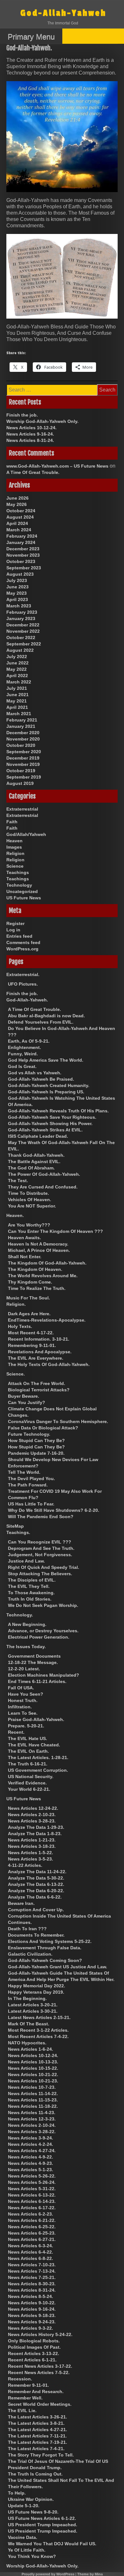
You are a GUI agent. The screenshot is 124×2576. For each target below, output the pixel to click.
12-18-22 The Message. (33, 1662)
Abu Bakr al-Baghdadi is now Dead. (46, 1016)
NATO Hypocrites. (27, 2043)
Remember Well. (25, 2398)
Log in (13, 930)
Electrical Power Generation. (39, 1637)
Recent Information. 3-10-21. (39, 1339)
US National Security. (31, 1777)
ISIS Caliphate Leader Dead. (38, 1136)
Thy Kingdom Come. (30, 1282)
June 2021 (17, 695)
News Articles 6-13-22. (32, 2195)
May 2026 (17, 504)
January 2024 (21, 542)
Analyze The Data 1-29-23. (36, 1827)
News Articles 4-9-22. (31, 2157)
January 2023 (21, 618)
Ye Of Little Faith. (27, 2550)
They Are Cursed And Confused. (43, 1187)
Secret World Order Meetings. (40, 2404)
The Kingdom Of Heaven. (35, 1269)
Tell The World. (24, 1472)
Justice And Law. (26, 1561)
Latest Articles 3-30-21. (33, 2011)
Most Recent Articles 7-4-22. (38, 2036)
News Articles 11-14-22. (33, 2094)
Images (14, 847)
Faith (12, 822)
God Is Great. (22, 1066)
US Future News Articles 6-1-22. (42, 2518)
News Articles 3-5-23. (31, 1859)
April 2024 (17, 523)
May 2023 (17, 593)
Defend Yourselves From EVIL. (41, 1022)
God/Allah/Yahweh (26, 834)
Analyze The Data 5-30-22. (36, 1878)
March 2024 (19, 530)
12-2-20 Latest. (24, 1669)
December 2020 (23, 733)
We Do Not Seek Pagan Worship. (43, 1605)
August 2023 (20, 574)
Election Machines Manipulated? (44, 1675)
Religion (15, 853)
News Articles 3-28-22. (32, 2132)
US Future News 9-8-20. (33, 2512)
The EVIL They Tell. (29, 1586)
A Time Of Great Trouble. (33, 472)
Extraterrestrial (22, 809)
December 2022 (23, 625)
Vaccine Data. (23, 2537)
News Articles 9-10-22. (32, 2303)
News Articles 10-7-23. (32, 2087)
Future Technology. (29, 1434)
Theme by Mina (90, 2574)
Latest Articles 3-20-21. (33, 2005)
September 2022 (24, 644)
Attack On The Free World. (37, 1383)
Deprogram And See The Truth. (41, 1548)
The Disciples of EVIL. (32, 1580)
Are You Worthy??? (29, 1225)
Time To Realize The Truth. (37, 1288)
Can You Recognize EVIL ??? (40, 1542)
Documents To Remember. (36, 1935)
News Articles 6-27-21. (32, 2239)
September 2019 (24, 777)
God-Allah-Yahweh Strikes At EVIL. (45, 1130)
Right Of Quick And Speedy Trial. (44, 1567)
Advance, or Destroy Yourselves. (43, 1631)
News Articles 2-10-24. (32, 2125)
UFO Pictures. (23, 984)
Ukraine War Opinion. (31, 2499)
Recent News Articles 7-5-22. (39, 2372)
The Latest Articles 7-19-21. (38, 2442)
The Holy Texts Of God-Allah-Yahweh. (49, 1364)
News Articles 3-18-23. (32, 1846)
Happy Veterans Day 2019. (36, 1992)
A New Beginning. (27, 1624)
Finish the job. (22, 415)
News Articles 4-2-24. (31, 2144)
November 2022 (23, 631)
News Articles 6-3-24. (31, 2246)
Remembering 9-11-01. (32, 1345)
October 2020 (21, 745)
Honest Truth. (23, 1700)
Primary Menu (31, 37)
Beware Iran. (21, 1903)
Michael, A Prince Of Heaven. (39, 1250)
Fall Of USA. (21, 1688)
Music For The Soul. (28, 1298)
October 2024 (21, 511)
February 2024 (22, 536)
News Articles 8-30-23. (32, 2284)
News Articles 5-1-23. (31, 2170)
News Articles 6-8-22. (31, 2258)
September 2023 (24, 568)
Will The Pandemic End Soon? (41, 1517)
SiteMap (15, 1526)
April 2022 (17, 676)
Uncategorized (22, 891)
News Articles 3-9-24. (31, 2138)
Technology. (20, 1615)
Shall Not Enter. (25, 1257)
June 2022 (17, 663)
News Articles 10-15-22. (33, 2068)
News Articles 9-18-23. (32, 2315)
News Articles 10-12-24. (31, 428)
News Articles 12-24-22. (33, 1808)
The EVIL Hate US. (28, 1738)
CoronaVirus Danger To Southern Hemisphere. (58, 1421)
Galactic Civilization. (30, 1954)
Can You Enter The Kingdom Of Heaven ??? (55, 1231)
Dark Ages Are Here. (29, 1314)
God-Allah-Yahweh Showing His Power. (50, 1123)
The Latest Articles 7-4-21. (36, 2449)
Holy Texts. (20, 1326)
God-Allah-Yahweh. (27, 1000)
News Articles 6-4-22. (31, 2252)
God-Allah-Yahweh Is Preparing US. (46, 1092)
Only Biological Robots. (34, 2341)
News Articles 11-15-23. (33, 2100)
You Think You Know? (32, 2556)
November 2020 (23, 739)
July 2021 (17, 688)
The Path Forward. (28, 1485)
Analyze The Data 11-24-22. (37, 1872)
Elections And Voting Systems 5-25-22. (50, 1941)
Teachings (18, 872)
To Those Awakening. (31, 1593)
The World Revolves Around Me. (43, 1276)
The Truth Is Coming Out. (35, 2474)
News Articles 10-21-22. (33, 2074)
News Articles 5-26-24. (32, 2182)
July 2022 (17, 657)
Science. (16, 1374)
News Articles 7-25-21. (32, 2277)
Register (15, 923)
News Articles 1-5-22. (31, 1853)
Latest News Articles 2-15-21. (39, 2017)
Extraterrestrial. (23, 974)
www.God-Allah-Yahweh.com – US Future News (57, 466)
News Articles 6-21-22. (32, 2220)
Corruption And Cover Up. (36, 1910)
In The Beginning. (27, 1998)
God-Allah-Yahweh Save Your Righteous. (52, 1117)
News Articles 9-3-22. (31, 2328)
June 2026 (17, 498)
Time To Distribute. (28, 1193)
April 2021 (17, 707)
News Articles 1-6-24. (31, 2049)
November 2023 (23, 555)
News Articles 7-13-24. (32, 2271)
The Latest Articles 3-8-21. (36, 2423)
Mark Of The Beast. (29, 2024)
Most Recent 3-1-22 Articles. (38, 2030)
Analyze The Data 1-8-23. (35, 1834)
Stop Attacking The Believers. (40, 1574)
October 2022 (21, 638)
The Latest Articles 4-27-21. (38, 2430)
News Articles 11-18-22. (33, 2106)
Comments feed (23, 942)
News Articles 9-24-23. (32, 2322)
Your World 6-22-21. (29, 1789)
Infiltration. (20, 1707)
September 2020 (24, 752)
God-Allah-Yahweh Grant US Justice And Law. (58, 1967)
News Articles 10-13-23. (33, 2062)
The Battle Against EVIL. (34, 1162)
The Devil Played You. (31, 1479)
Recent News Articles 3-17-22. (40, 2366)
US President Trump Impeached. (43, 2525)
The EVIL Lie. (22, 2411)
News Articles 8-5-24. (31, 2296)
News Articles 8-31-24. (30, 440)
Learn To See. (23, 1713)
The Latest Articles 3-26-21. (38, 2417)
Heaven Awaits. (24, 1238)
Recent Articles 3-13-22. (34, 2353)
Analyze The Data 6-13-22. (36, 1884)
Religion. (16, 1304)
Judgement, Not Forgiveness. (40, 1555)
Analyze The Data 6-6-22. (35, 1897)
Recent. (16, 1732)
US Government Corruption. (38, 1770)
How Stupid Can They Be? (36, 1440)
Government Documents (34, 1656)
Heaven (14, 841)
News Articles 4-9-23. (31, 2163)
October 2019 (21, 771)
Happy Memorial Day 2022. (37, 1986)
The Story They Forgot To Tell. (41, 2455)
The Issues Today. (26, 1647)
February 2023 (22, 612)
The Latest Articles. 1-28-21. (38, 1757)
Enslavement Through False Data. (45, 1948)
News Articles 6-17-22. (32, 2208)
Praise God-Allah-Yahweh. (36, 1719)
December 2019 (23, 758)
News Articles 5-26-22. (32, 2176)
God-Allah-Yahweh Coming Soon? (45, 1960)
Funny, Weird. (23, 1054)
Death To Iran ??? (27, 1929)
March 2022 (19, 682)
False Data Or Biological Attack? (43, 1428)
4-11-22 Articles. (25, 1865)
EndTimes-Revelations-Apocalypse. (47, 1320)
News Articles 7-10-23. (32, 2265)
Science (15, 866)
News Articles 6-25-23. (32, 2233)
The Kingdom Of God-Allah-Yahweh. (47, 1263)
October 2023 (21, 561)
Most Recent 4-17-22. (31, 1333)
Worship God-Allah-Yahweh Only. (42, 421)
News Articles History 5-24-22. (40, 2334)
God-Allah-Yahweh (63, 13)
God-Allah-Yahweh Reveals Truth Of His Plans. (58, 1111)
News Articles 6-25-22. (32, 2227)
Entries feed (19, 936)
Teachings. (18, 1532)
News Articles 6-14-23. (32, 2201)
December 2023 (23, 549)
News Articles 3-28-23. (32, 1821)
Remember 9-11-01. (28, 2385)
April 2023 (17, 599)
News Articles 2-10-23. (32, 1815)
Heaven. (15, 1215)
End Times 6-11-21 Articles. (37, 1681)
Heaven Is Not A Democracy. (38, 1244)
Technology (19, 885)
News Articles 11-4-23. (32, 2113)
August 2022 (20, 650)
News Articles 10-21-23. (33, 2081)
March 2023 (19, 606)
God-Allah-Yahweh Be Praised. (41, 1079)
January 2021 (21, 726)
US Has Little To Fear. (31, 1504)
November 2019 (23, 764)
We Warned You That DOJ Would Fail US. (52, 2544)
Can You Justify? (27, 1402)
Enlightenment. (24, 1047)
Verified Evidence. (27, 1783)
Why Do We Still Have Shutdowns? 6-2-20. (54, 1510)
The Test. (18, 1181)
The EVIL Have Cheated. (34, 1745)
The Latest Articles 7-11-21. (37, 2436)
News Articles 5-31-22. (32, 2189)
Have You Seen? (26, 1694)
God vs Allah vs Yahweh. (35, 1073)
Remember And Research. (36, 2392)
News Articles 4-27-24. (32, 2151)
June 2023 (17, 587)
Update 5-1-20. (24, 2506)
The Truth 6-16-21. (28, 1764)
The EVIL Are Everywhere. (36, 1358)
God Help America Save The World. (46, 1060)
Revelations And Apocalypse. (40, 1352)
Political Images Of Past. (34, 2347)
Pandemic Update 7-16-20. (36, 1453)
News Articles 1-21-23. (32, 1840)
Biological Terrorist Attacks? (39, 1390)
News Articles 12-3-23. (32, 2119)
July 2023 (17, 580)
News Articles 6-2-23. (31, 2214)
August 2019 (20, 783)
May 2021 (17, 701)
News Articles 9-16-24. (30, 434)
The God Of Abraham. (31, 1168)
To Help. (17, 2493)
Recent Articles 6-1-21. (32, 2360)
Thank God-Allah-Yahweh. (36, 1155)
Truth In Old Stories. (30, 1599)
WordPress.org (22, 949)
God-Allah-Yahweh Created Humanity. (49, 1085)
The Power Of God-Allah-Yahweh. (44, 1174)
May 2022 (17, 669)
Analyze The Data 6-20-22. (36, 1891)
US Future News (24, 898)
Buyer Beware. (24, 1396)
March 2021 (19, 714)
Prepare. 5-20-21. (26, 1726)
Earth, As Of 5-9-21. (29, 1041)
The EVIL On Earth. (28, 1751)
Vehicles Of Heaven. (30, 1200)
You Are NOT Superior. (32, 1206)
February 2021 (22, 720)
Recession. (20, 2379)
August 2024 (20, 517)
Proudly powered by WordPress (48, 2574)
